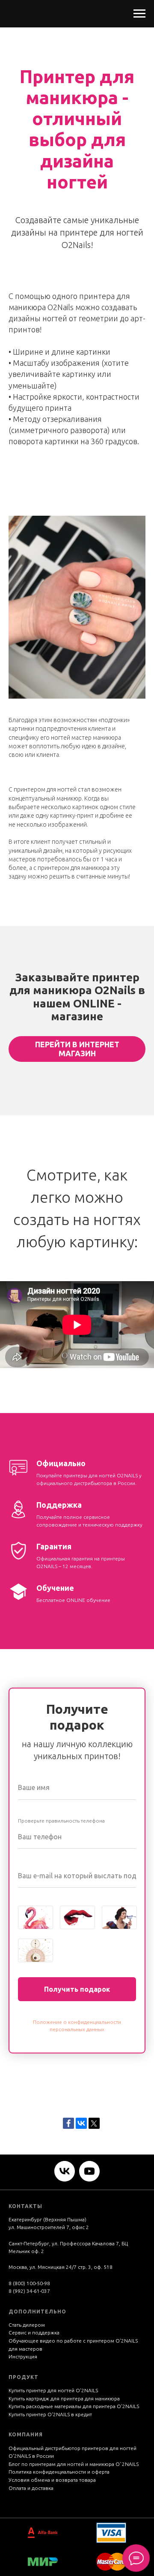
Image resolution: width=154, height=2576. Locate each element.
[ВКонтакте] (81, 2123)
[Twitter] (94, 2123)
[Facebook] (68, 2123)
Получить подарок (77, 1989)
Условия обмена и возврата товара (52, 2480)
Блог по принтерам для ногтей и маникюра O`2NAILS (74, 2464)
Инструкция (23, 2356)
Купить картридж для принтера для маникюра (64, 2398)
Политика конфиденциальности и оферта (59, 2472)
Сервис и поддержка (34, 2332)
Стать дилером (27, 2325)
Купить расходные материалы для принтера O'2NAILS (74, 2406)
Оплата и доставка (31, 2488)
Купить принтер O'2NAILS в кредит (50, 2414)
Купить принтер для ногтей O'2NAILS (53, 2390)
